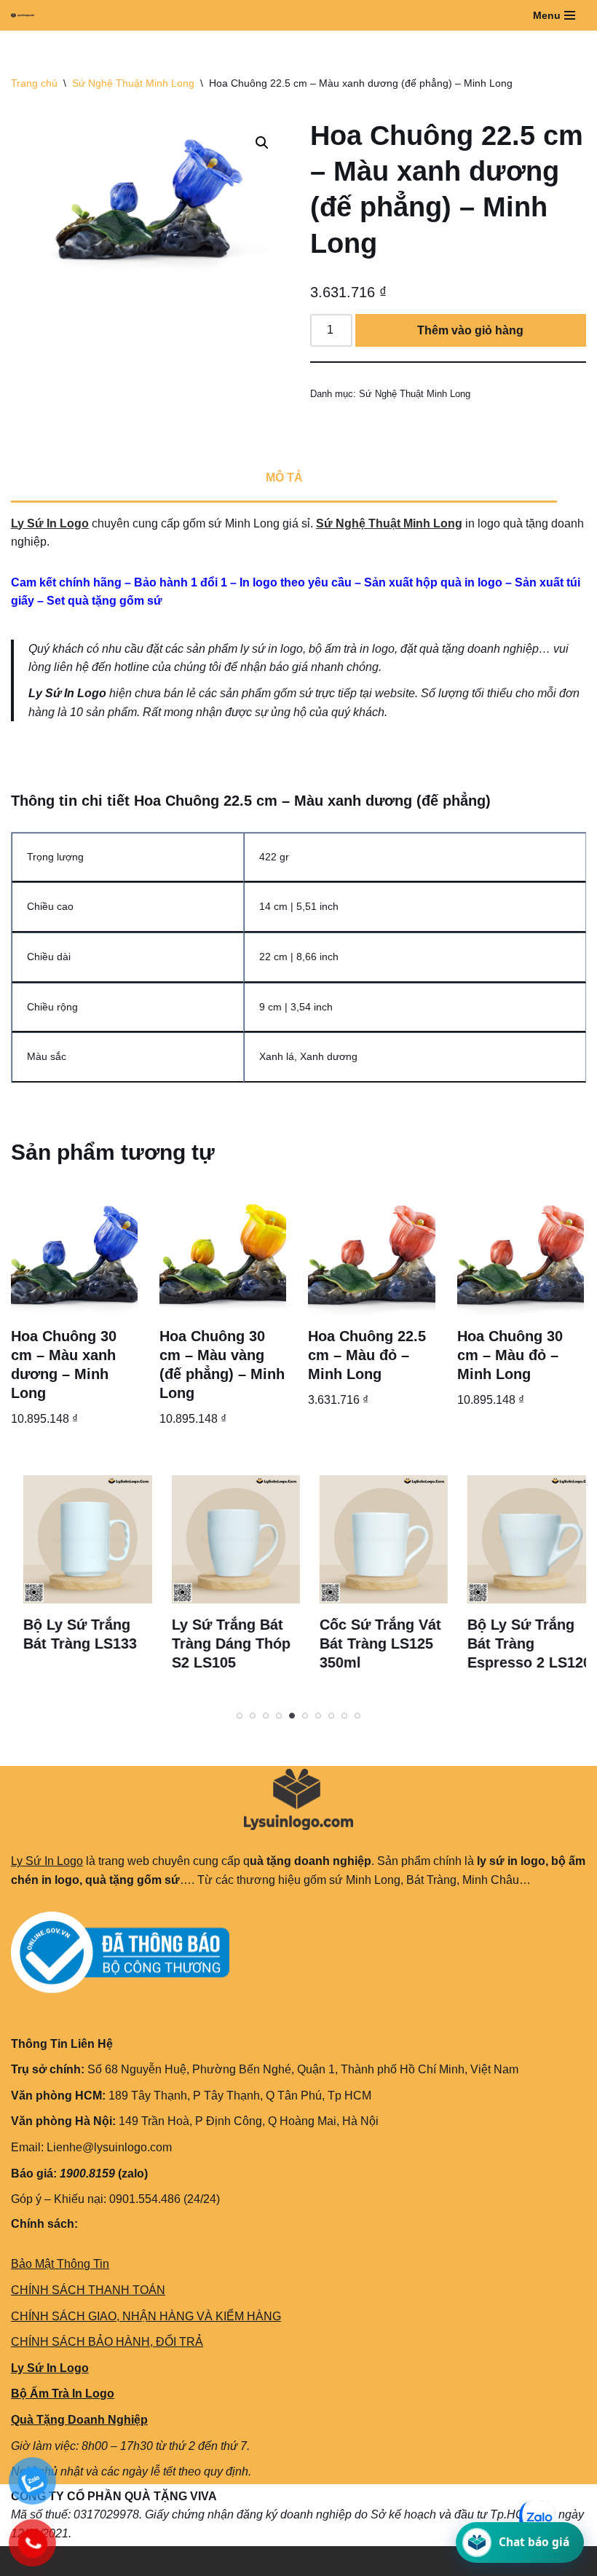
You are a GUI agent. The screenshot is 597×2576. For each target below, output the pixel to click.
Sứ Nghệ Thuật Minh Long (133, 83)
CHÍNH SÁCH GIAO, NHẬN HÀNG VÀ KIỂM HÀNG (146, 2316)
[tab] (284, 479)
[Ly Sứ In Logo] (26, 15)
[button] (262, 143)
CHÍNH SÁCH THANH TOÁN (88, 2290)
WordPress (131, 2561)
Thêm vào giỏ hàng (470, 330)
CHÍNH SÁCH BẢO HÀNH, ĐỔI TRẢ (107, 2342)
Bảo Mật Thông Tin (60, 2264)
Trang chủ (34, 83)
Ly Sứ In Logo (50, 523)
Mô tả (284, 478)
